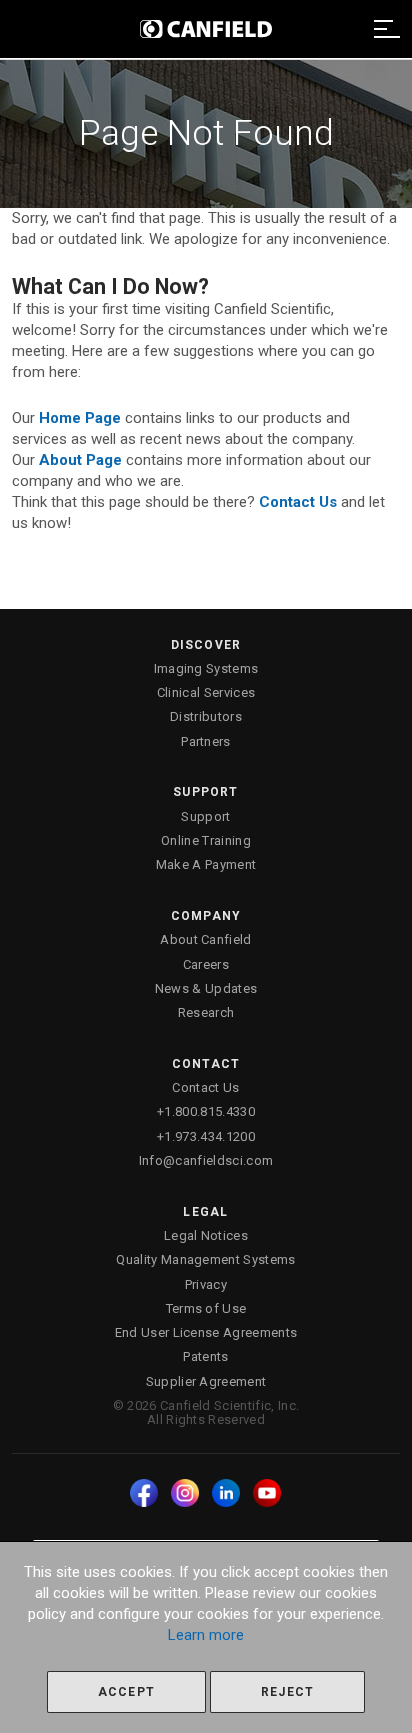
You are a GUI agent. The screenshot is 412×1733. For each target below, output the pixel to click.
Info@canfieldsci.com (206, 1160)
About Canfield (206, 939)
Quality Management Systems (205, 1259)
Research (206, 1012)
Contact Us (205, 1087)
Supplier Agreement (206, 1381)
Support (205, 816)
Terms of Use (206, 1308)
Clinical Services (206, 692)
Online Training (206, 840)
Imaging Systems (206, 668)
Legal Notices (206, 1235)
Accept (126, 1692)
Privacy (206, 1284)
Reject (287, 1692)
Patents (205, 1356)
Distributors (206, 716)
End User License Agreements (206, 1332)
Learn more (206, 1635)
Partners (206, 741)
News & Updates (206, 988)
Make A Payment (206, 864)
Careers (206, 964)
